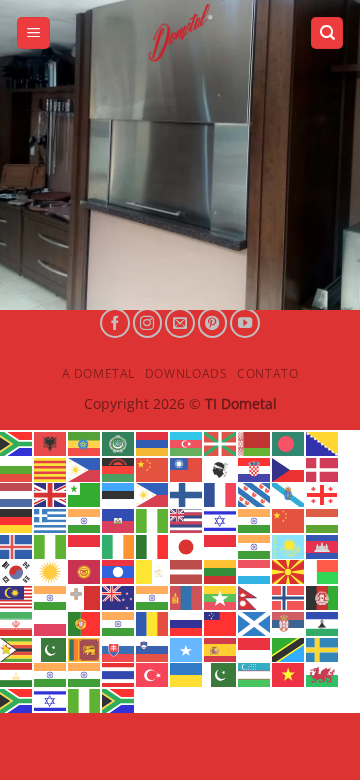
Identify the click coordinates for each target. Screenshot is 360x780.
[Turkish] (153, 674)
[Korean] (17, 571)
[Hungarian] (323, 519)
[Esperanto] (85, 494)
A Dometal (99, 373)
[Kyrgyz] (85, 571)
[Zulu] (119, 699)
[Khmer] (323, 545)
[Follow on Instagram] (148, 323)
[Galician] (289, 494)
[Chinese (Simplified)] (153, 468)
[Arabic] (119, 442)
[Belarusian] (255, 442)
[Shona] (17, 648)
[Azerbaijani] (187, 442)
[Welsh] (323, 674)
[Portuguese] (85, 622)
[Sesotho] (323, 622)
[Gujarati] (85, 519)
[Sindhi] (51, 648)
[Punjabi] (119, 622)
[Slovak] (119, 648)
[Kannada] (255, 545)
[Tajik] (17, 674)
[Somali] (187, 648)
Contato (267, 373)
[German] (17, 519)
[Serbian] (289, 622)
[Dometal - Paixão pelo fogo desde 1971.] (180, 33)
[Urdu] (221, 674)
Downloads (186, 373)
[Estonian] (119, 494)
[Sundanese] (255, 648)
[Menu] (33, 33)
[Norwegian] (289, 596)
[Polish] (51, 622)
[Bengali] (289, 442)
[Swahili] (289, 648)
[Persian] (17, 622)
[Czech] (289, 468)
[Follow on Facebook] (115, 323)
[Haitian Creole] (119, 519)
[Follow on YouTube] (245, 323)
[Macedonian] (289, 571)
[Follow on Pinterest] (213, 323)
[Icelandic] (17, 545)
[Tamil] (51, 674)
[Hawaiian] (187, 519)
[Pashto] (323, 596)
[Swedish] (323, 648)
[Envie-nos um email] (180, 323)
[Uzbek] (255, 674)
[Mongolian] (187, 596)
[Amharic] (85, 442)
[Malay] (17, 596)
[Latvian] (187, 571)
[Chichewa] (119, 468)
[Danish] (323, 468)
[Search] (327, 33)
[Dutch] (17, 494)
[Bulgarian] (17, 468)
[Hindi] (255, 519)
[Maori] (119, 596)
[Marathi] (153, 596)
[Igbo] (51, 545)
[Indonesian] (85, 545)
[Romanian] (153, 622)
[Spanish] (221, 648)
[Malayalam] (51, 596)
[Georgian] (323, 494)
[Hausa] (153, 519)
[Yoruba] (85, 699)
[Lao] (119, 571)
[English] (51, 494)
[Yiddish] (51, 699)
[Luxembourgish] (255, 571)
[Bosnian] (323, 442)
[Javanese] (221, 545)
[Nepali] (255, 596)
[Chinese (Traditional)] (187, 468)
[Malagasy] (323, 571)
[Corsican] (221, 468)
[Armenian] (153, 442)
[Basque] (221, 442)
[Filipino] (153, 494)
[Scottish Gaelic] (255, 622)
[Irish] (119, 545)
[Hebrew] (221, 519)
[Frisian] (255, 494)
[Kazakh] (289, 545)
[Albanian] (51, 442)
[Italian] (153, 545)
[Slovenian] (153, 648)
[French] (221, 494)
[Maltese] (85, 596)
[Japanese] (187, 545)
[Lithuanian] (221, 571)
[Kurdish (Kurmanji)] (51, 571)
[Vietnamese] (289, 674)
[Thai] (119, 674)
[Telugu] (85, 674)
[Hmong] (289, 519)
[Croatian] (255, 468)
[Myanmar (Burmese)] (221, 596)
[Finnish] (187, 494)
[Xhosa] (17, 699)
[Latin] (153, 571)
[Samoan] (221, 622)
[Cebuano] (85, 468)
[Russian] (187, 622)
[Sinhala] (85, 648)
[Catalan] (51, 468)
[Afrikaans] (17, 442)
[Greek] (51, 519)
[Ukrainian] (187, 674)
